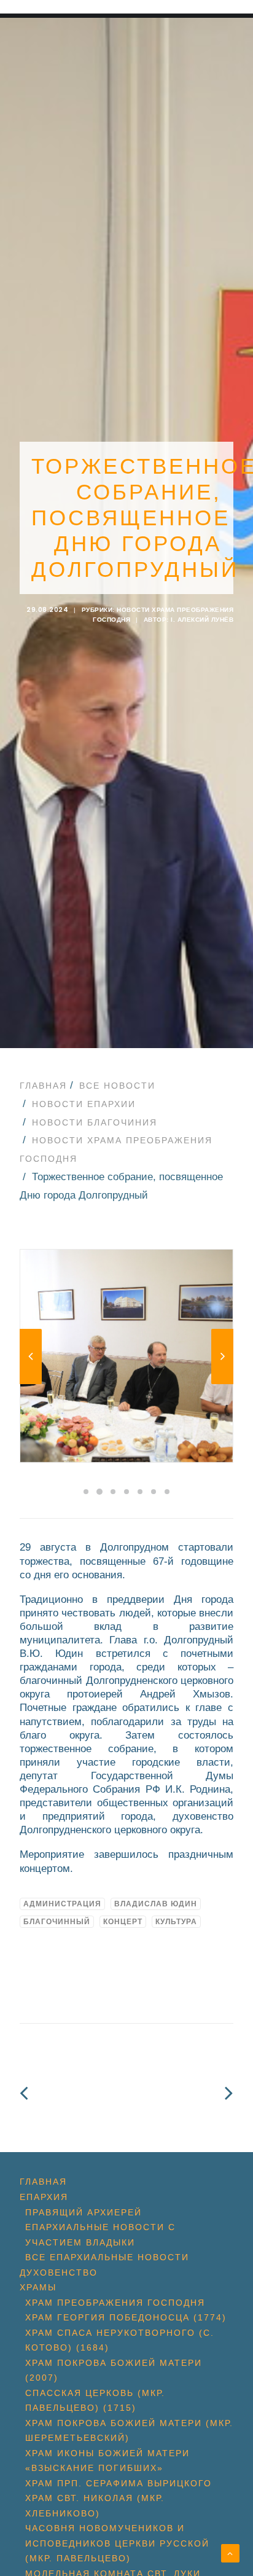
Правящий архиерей (84, 2212)
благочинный (57, 1922)
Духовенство (59, 2273)
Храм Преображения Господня (115, 2303)
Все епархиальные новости (107, 2257)
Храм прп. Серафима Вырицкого (119, 2483)
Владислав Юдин (156, 1904)
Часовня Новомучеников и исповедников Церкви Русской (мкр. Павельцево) (117, 2543)
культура (176, 1922)
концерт (123, 1922)
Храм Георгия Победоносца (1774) (126, 2317)
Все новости (117, 1086)
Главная (43, 1086)
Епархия (44, 2197)
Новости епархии (84, 1104)
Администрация (62, 1904)
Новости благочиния (95, 1122)
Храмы (38, 2287)
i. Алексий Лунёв (202, 620)
